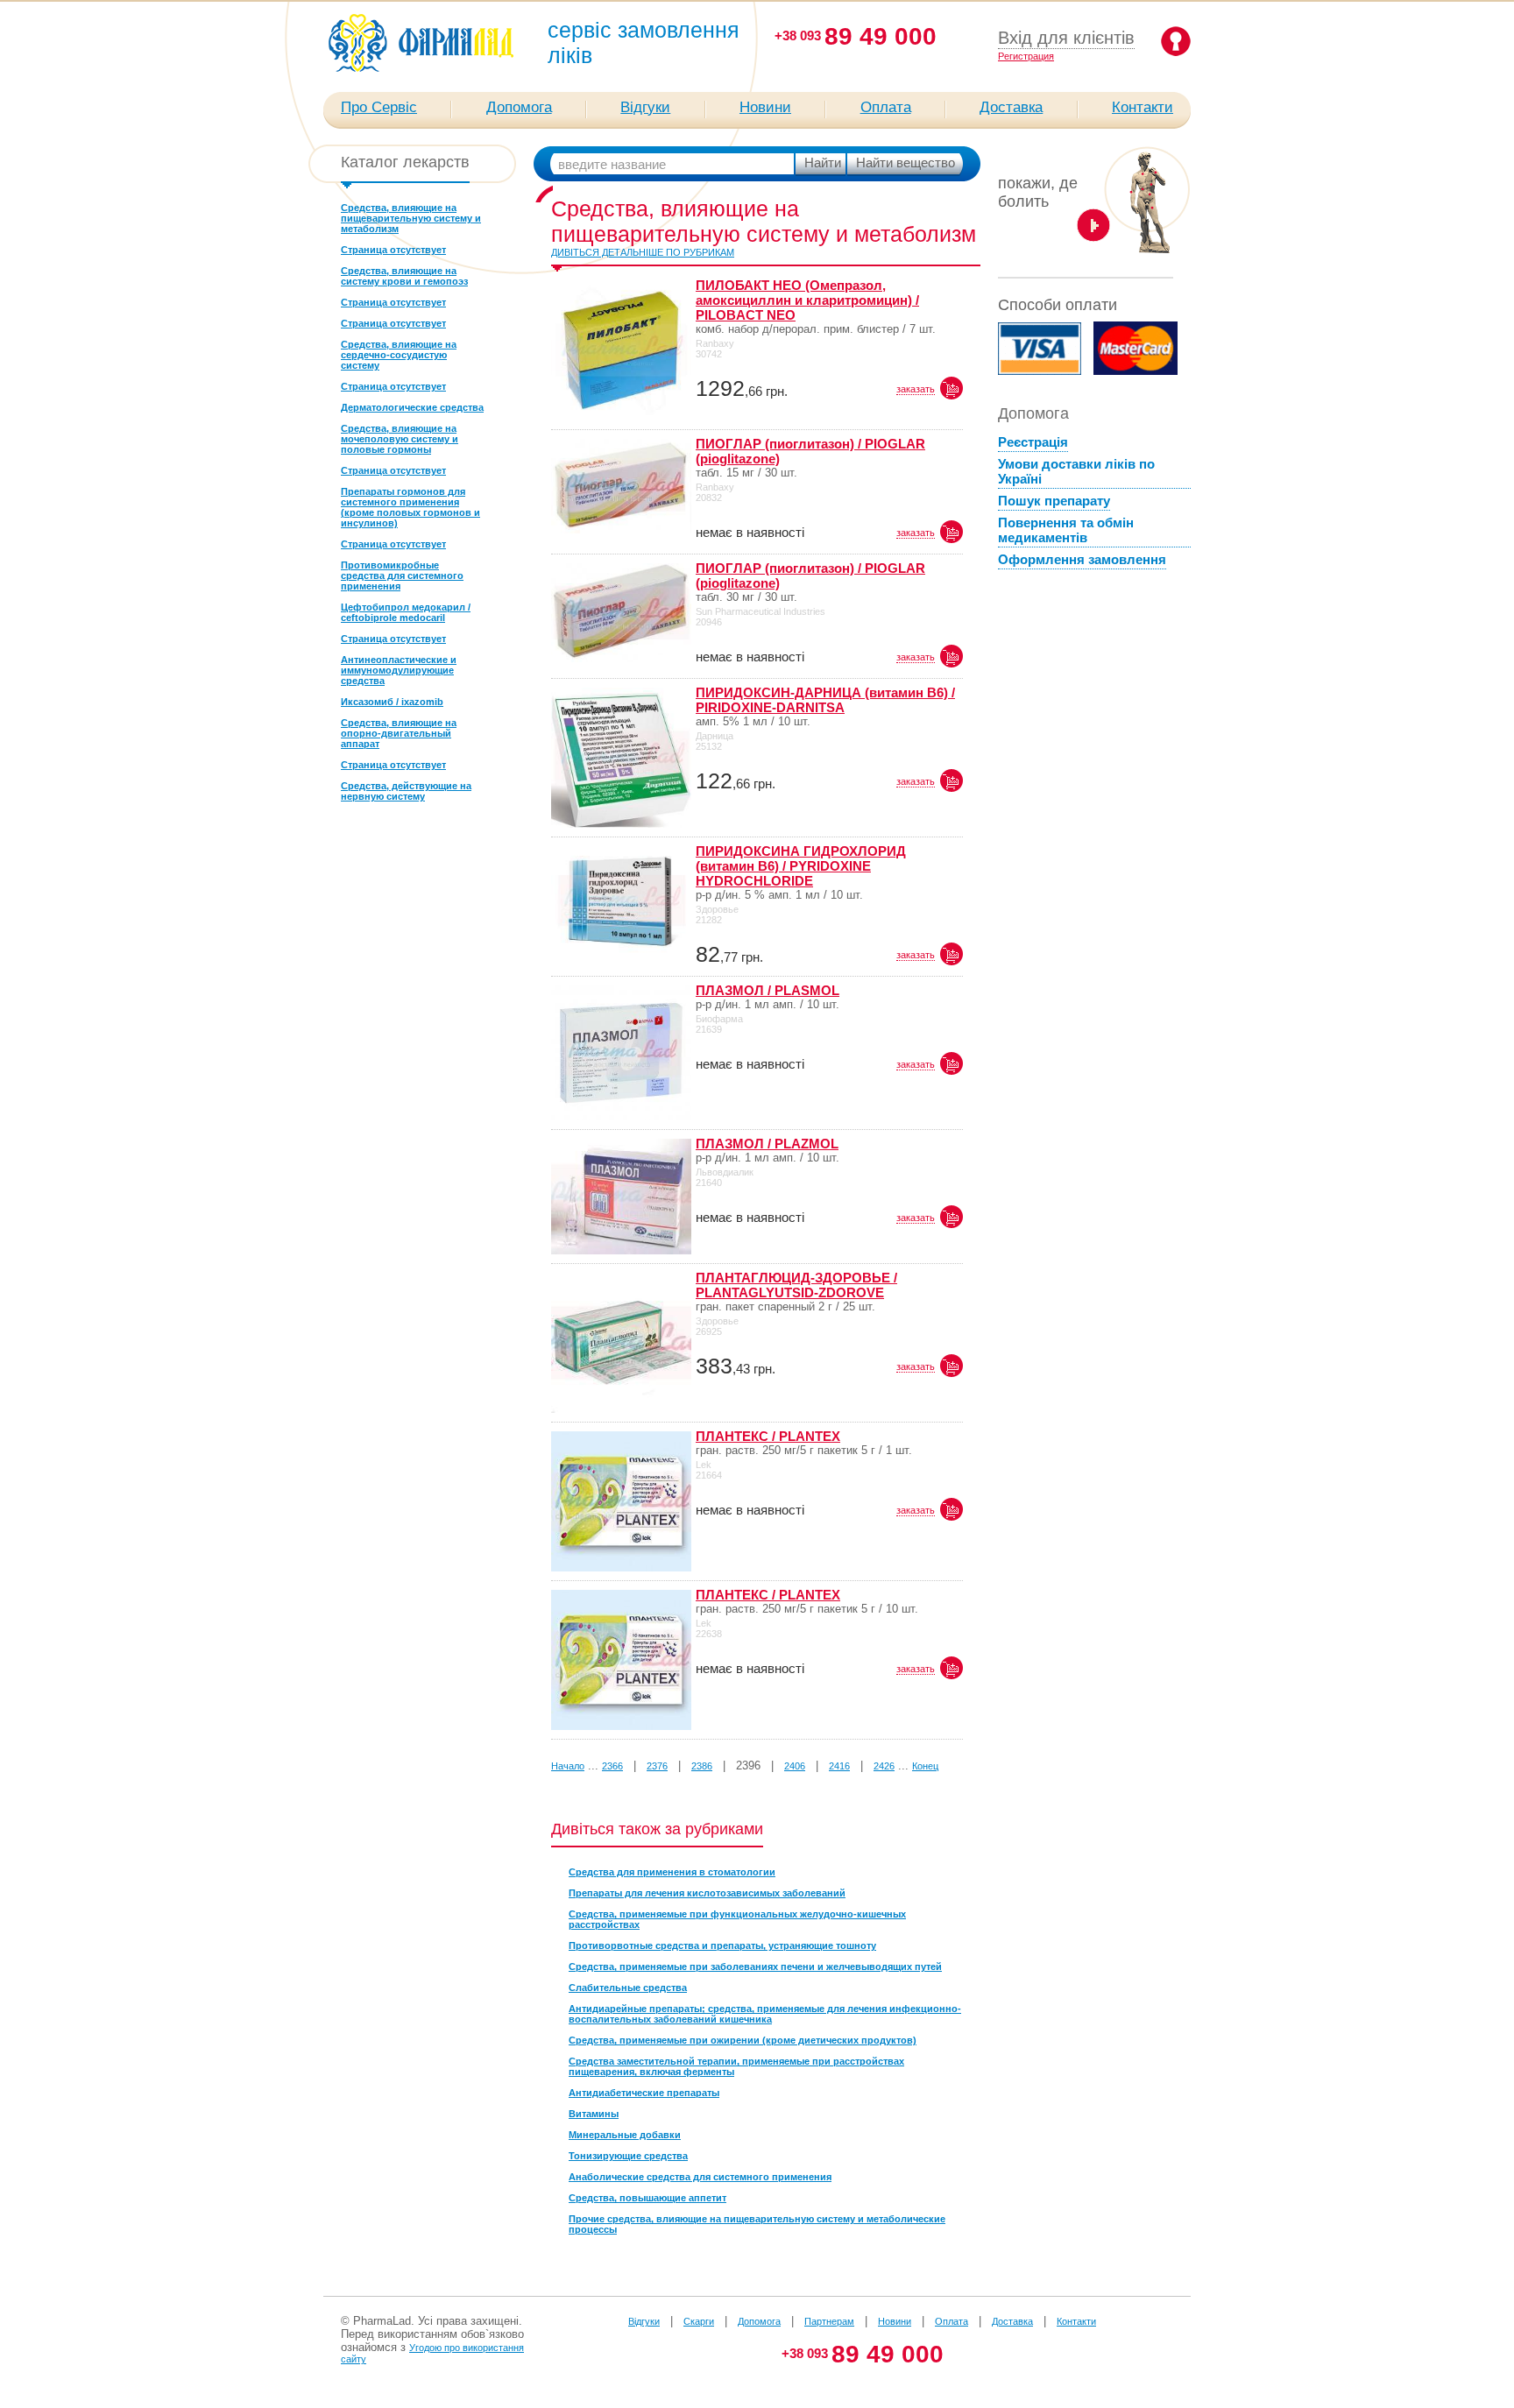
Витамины (594, 2114)
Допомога (519, 107)
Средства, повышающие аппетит (647, 2198)
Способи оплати (1058, 305)
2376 (657, 1766)
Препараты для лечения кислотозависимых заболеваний (707, 1893)
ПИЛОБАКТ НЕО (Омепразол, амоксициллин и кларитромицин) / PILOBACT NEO (807, 300)
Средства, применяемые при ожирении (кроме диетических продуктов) (743, 2040)
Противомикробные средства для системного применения (402, 576)
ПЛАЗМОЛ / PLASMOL (768, 990)
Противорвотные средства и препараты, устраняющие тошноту (722, 1945)
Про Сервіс (379, 107)
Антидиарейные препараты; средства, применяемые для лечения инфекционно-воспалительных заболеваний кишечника (765, 2014)
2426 (884, 1766)
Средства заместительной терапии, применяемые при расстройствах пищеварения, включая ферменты (736, 2066)
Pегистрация (1026, 56)
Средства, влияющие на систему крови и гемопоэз (404, 276)
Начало (568, 1766)
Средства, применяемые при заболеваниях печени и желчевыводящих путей (755, 1967)
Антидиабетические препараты (644, 2093)
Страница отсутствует (393, 250)
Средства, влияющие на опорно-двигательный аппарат (399, 733)
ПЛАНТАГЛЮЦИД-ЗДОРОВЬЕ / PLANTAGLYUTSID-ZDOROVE (796, 1285)
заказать (916, 389)
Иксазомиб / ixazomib (392, 702)
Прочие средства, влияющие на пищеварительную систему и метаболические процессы (757, 2224)
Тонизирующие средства (628, 2156)
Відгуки (645, 107)
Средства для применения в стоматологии (672, 1872)
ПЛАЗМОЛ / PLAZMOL (767, 1144)
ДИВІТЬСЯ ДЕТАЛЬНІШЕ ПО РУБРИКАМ (643, 252)
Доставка (1011, 107)
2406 (795, 1766)
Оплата (886, 107)
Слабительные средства (628, 1988)
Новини (765, 107)
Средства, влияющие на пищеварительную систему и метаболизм (411, 218)
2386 (702, 1766)
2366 (612, 1766)
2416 (839, 1766)
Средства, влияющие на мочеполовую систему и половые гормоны (400, 439)
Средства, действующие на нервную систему (406, 791)
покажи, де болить (1038, 192)
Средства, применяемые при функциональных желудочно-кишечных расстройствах (737, 1919)
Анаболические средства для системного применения (700, 2177)
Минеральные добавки (625, 2135)
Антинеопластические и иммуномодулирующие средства (399, 670)
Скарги (699, 2321)
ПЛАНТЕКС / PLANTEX (768, 1436)
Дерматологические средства (412, 407)
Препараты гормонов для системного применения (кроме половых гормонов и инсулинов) (410, 507)
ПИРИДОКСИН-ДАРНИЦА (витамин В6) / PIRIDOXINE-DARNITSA (825, 700)
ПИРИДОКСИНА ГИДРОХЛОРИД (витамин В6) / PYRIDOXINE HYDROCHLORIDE (801, 866)
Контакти (1143, 107)
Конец (925, 1766)
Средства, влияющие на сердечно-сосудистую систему (399, 355)
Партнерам (829, 2321)
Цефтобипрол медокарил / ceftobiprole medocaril (406, 612)
